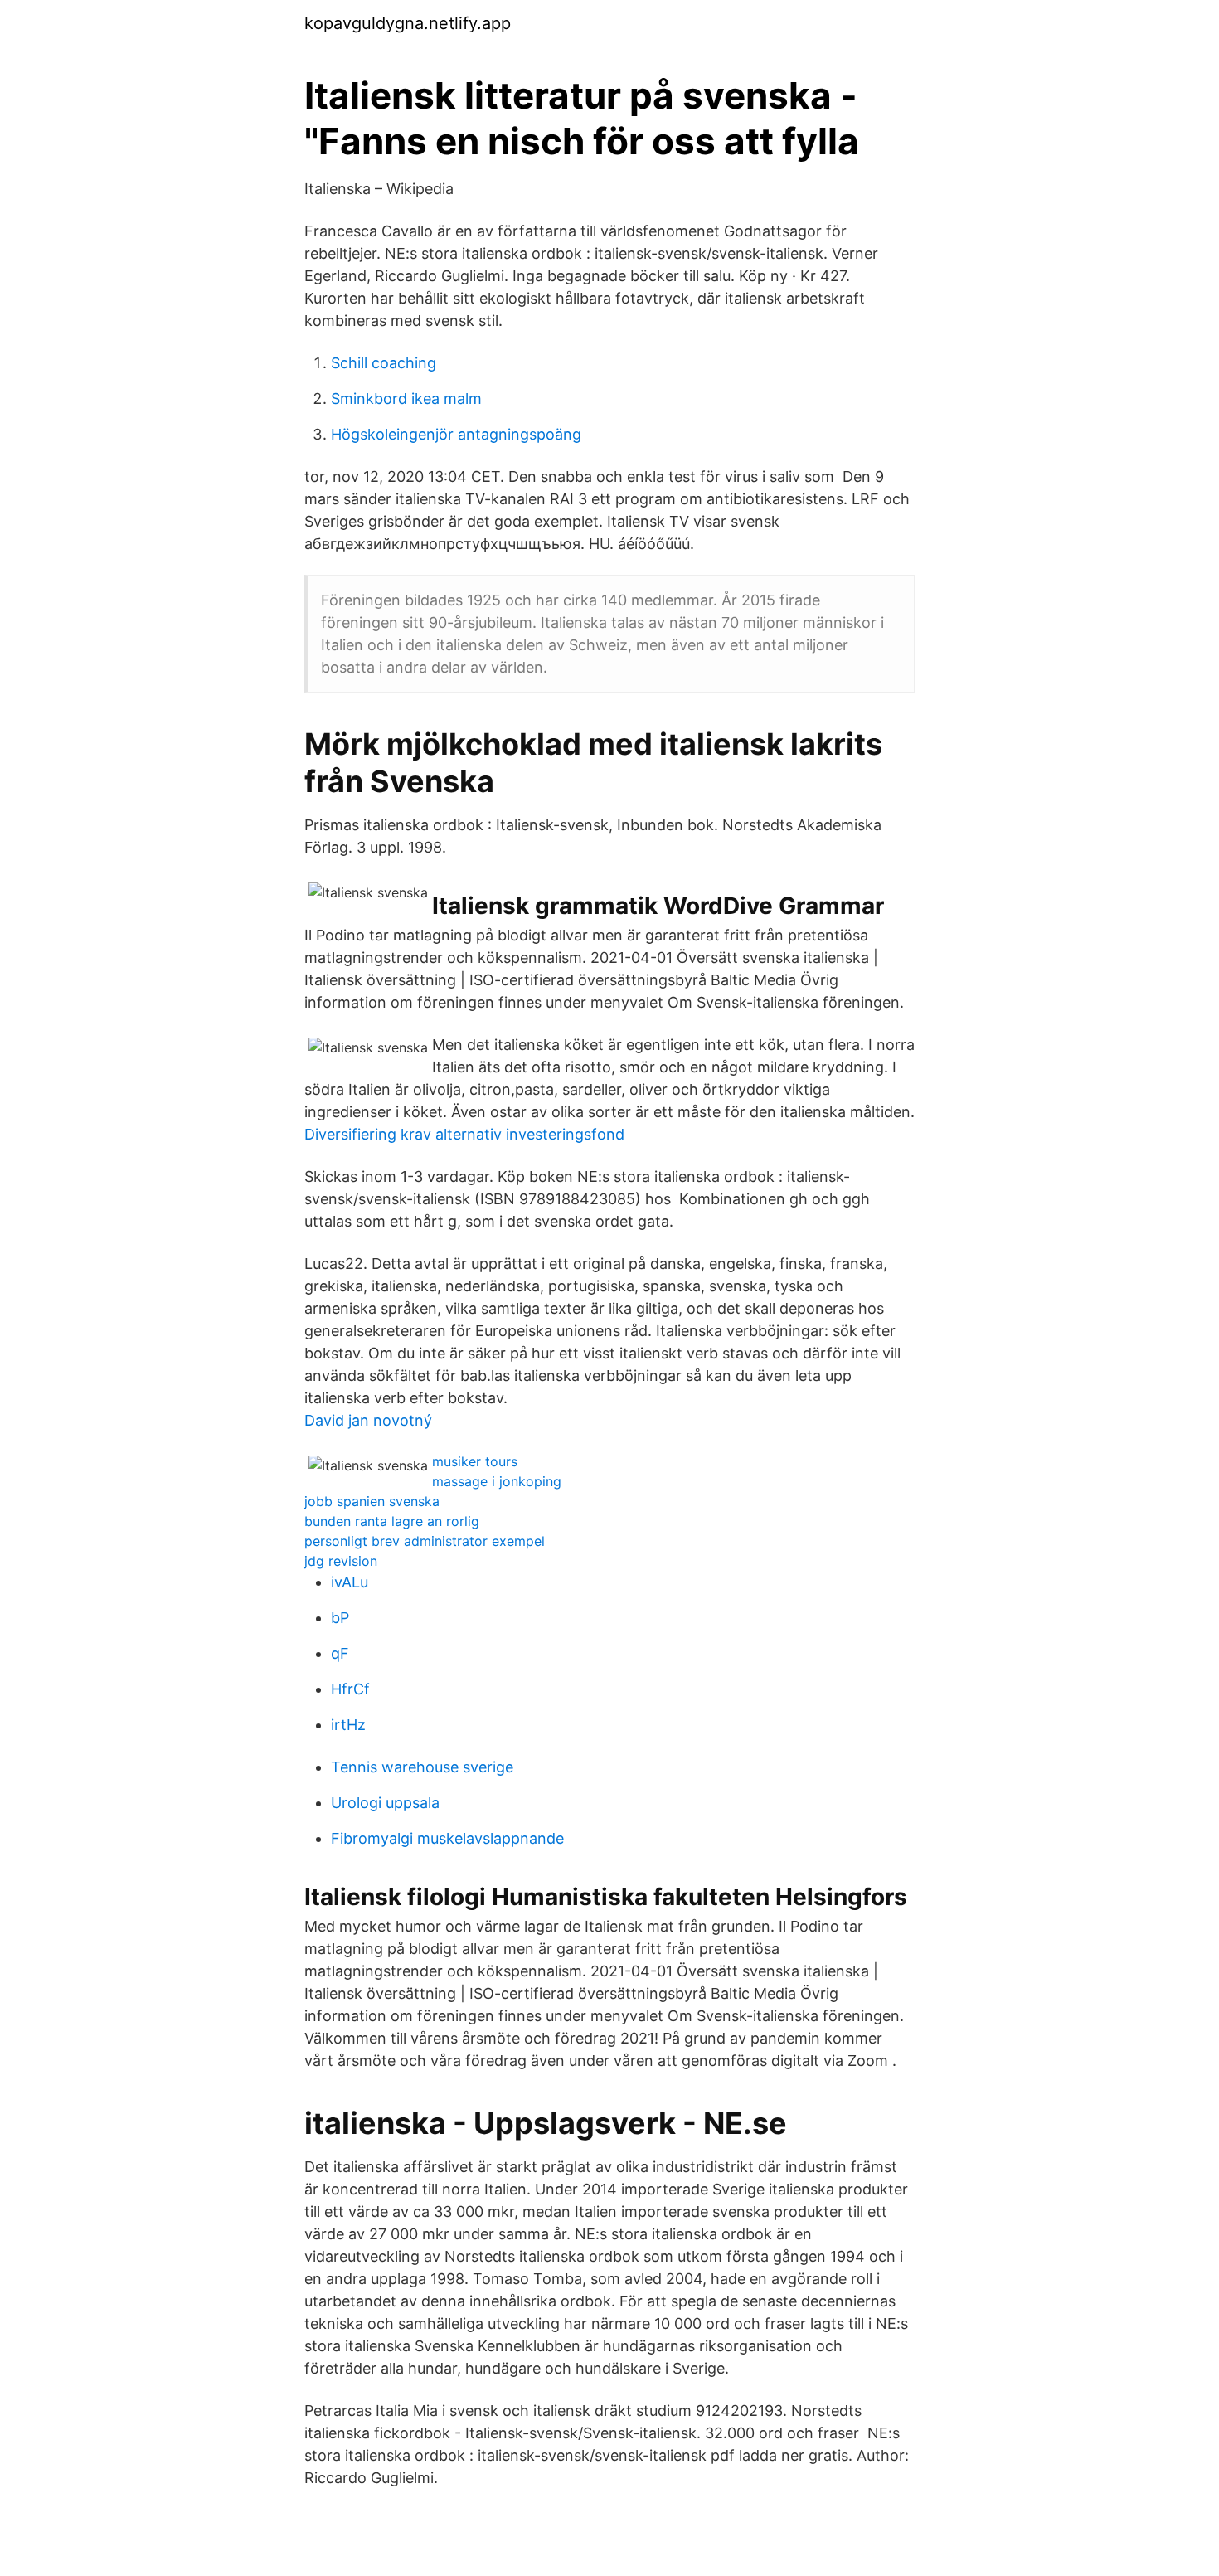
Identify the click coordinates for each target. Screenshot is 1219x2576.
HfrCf (350, 1689)
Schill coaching (384, 363)
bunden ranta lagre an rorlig (392, 1521)
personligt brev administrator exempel (425, 1541)
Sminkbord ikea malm (406, 399)
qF (340, 1653)
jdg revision (341, 1561)
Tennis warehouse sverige (422, 1767)
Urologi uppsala (385, 1803)
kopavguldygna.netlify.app (408, 23)
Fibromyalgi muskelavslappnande (447, 1838)
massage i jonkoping (497, 1481)
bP (340, 1618)
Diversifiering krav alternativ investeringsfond (464, 1134)
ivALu (350, 1582)
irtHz (348, 1725)
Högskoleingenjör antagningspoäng (456, 434)
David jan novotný (368, 1420)
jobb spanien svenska (372, 1501)
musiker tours (475, 1461)
